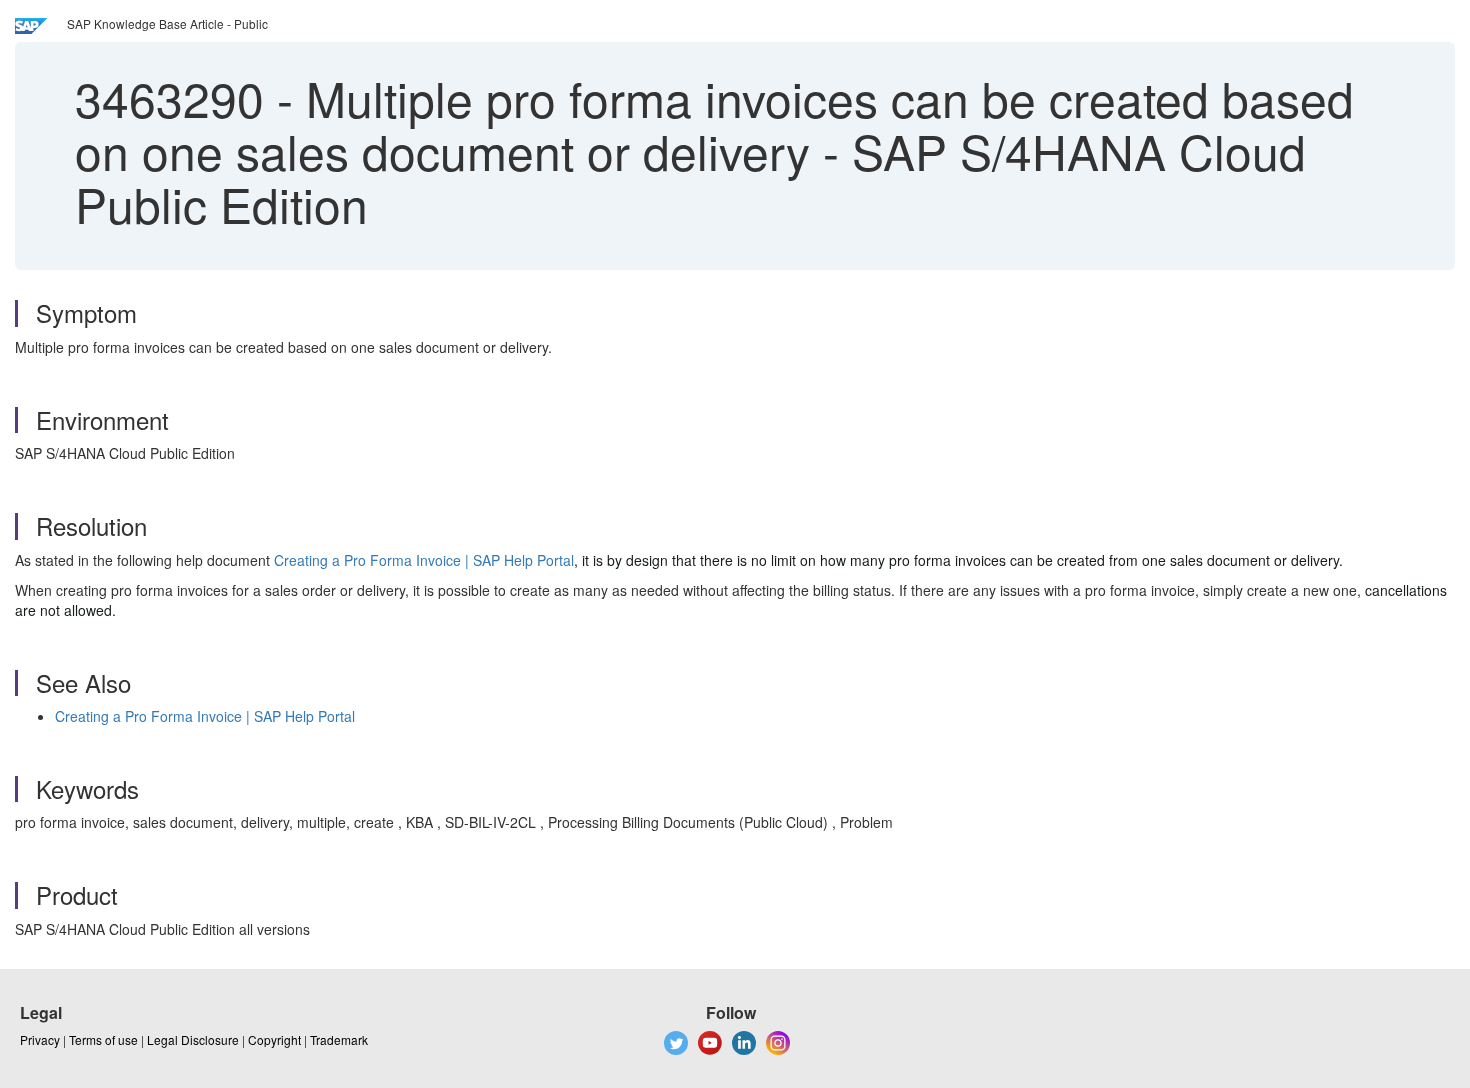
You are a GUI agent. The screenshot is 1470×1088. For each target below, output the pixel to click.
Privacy (40, 1039)
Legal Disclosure (193, 1039)
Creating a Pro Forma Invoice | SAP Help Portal (424, 560)
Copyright (274, 1039)
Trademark (339, 1039)
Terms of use (103, 1039)
